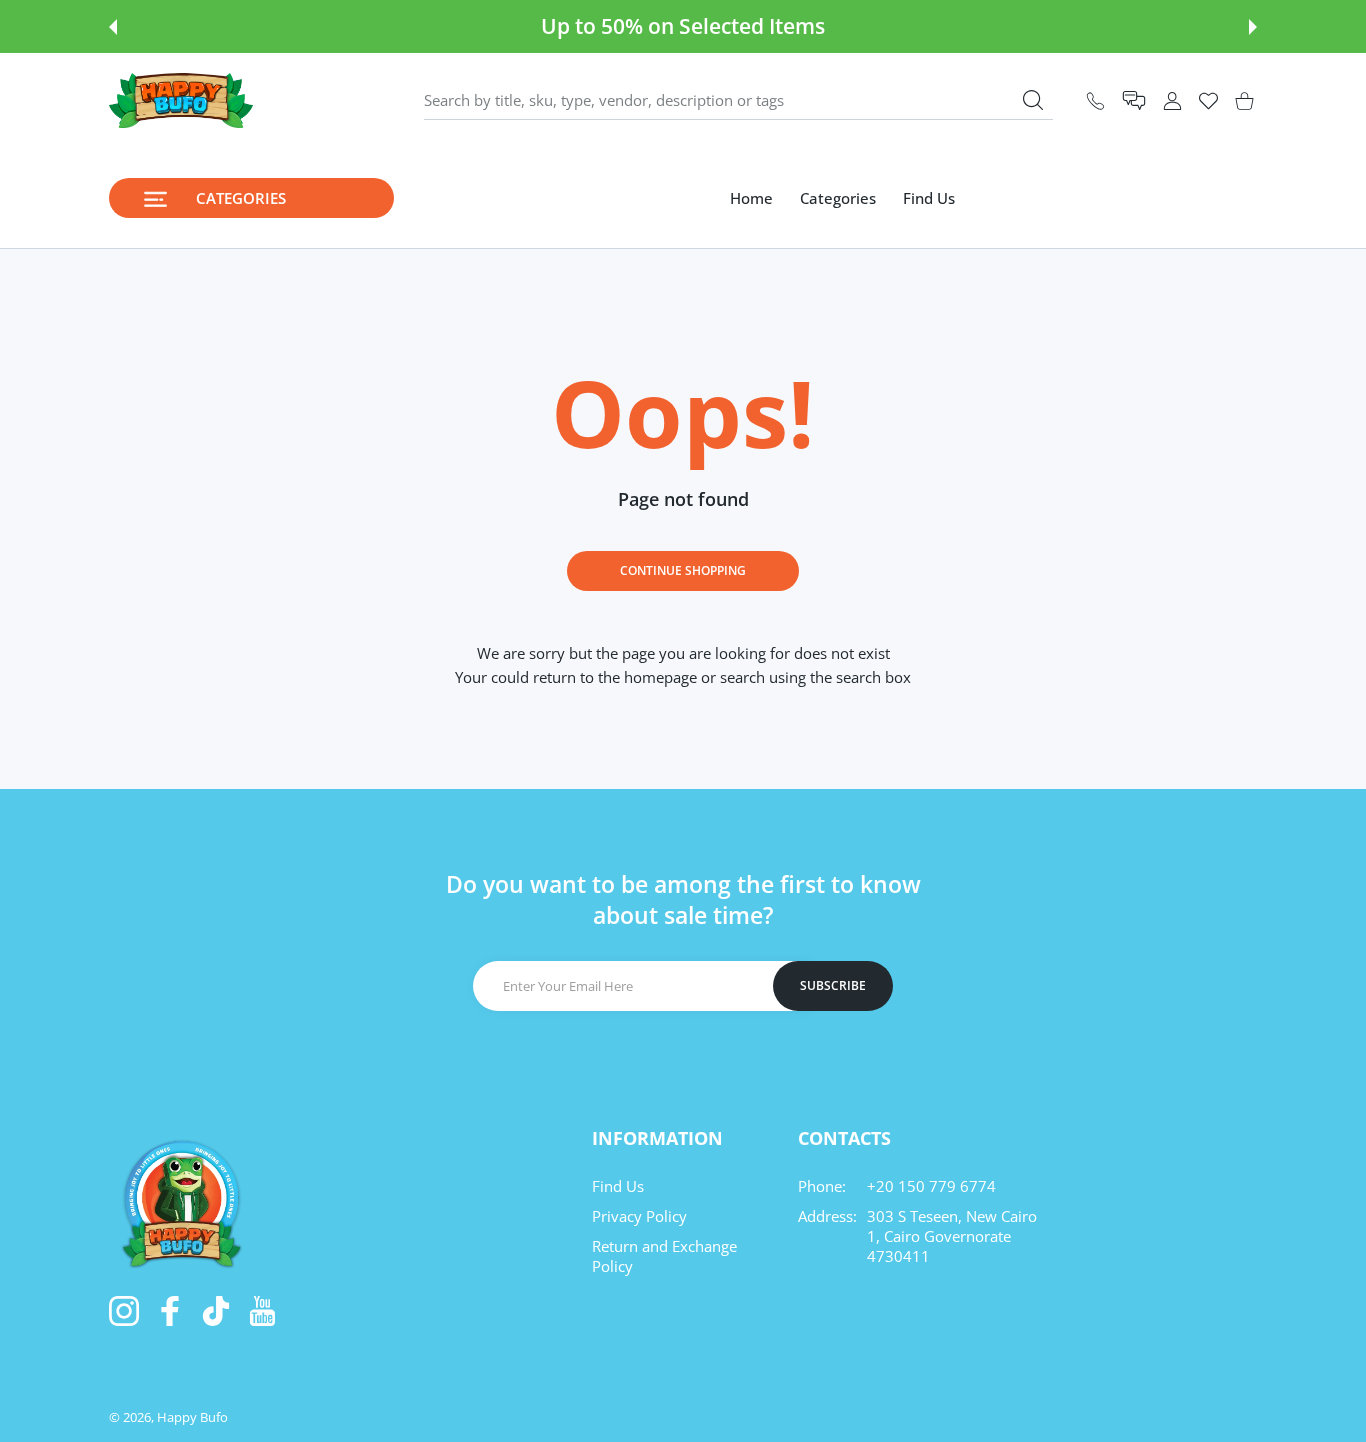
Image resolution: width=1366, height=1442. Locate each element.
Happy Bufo (192, 1417)
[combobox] (738, 101)
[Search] (1033, 100)
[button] (113, 27)
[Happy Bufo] (181, 100)
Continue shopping (683, 570)
